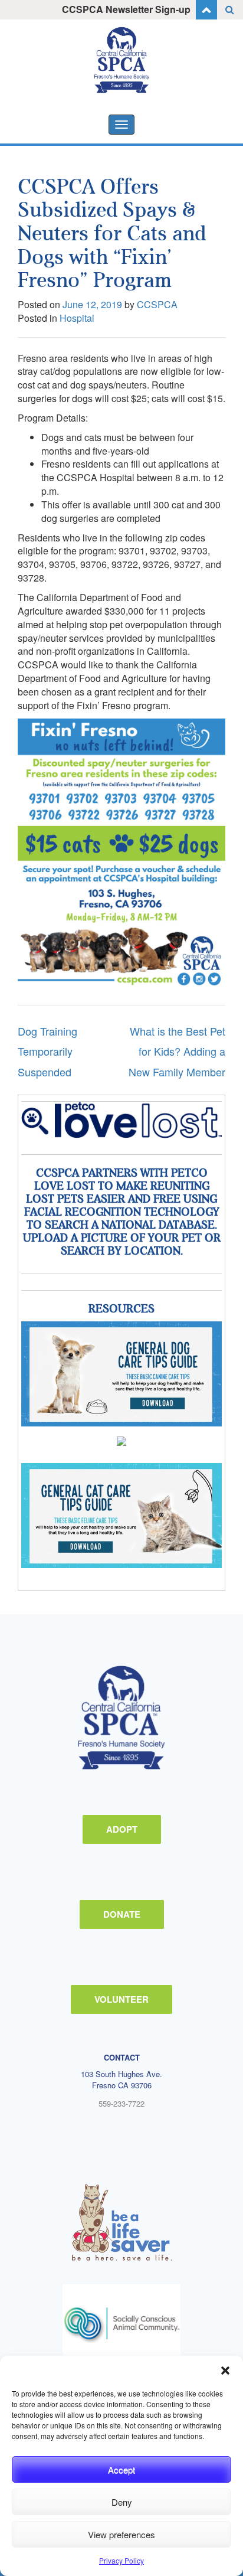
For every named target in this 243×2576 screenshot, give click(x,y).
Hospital (77, 318)
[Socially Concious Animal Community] (121, 2323)
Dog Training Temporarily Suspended (47, 1051)
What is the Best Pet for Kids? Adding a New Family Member (177, 1051)
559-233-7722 (121, 2103)
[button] (225, 2371)
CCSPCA (157, 304)
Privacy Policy (121, 2560)
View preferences (121, 2534)
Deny (122, 2502)
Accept (121, 2469)
